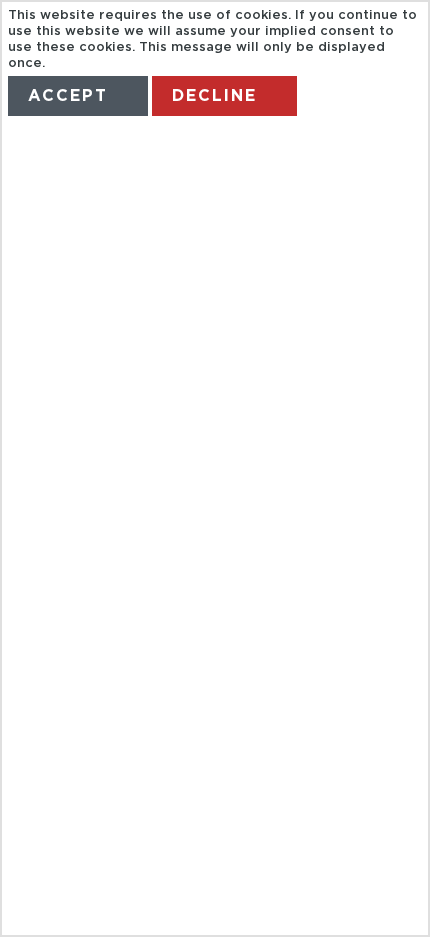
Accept (68, 96)
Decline (214, 96)
